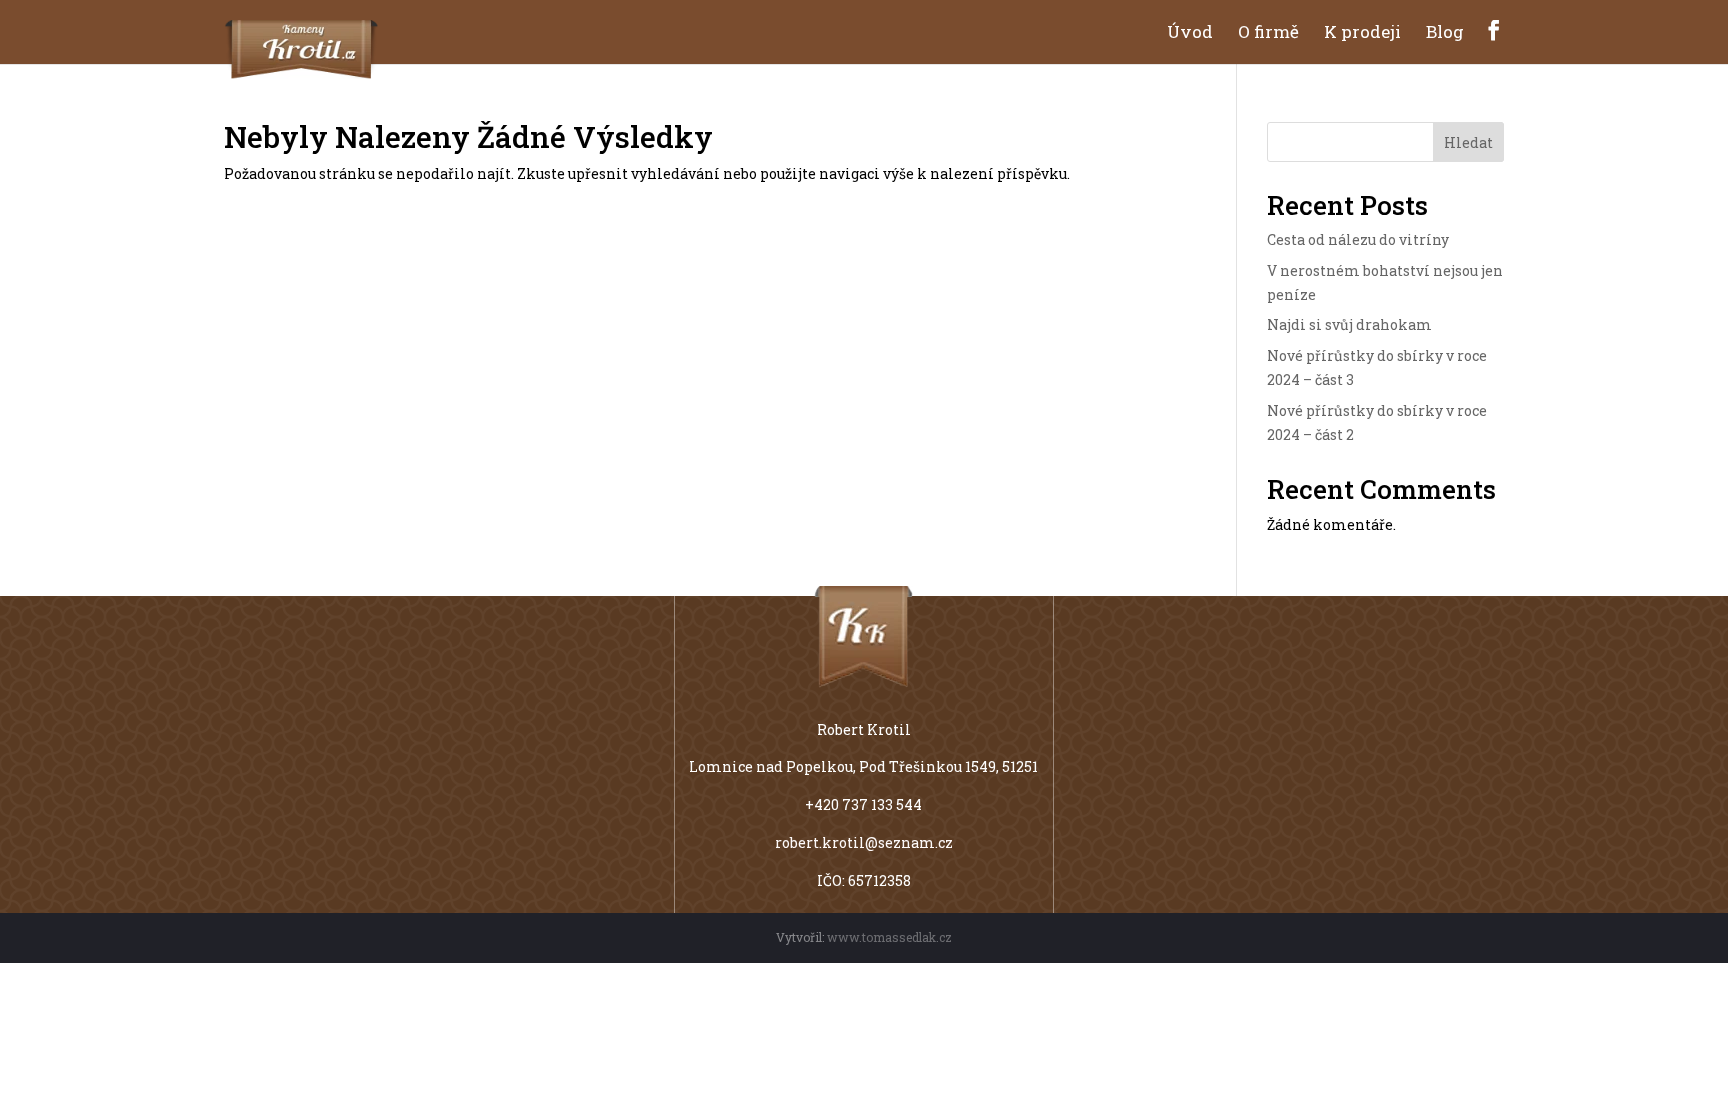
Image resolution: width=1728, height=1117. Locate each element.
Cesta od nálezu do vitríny (1358, 239)
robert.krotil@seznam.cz (864, 842)
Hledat (1468, 142)
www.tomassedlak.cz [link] (889, 937)
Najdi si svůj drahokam (1349, 324)
